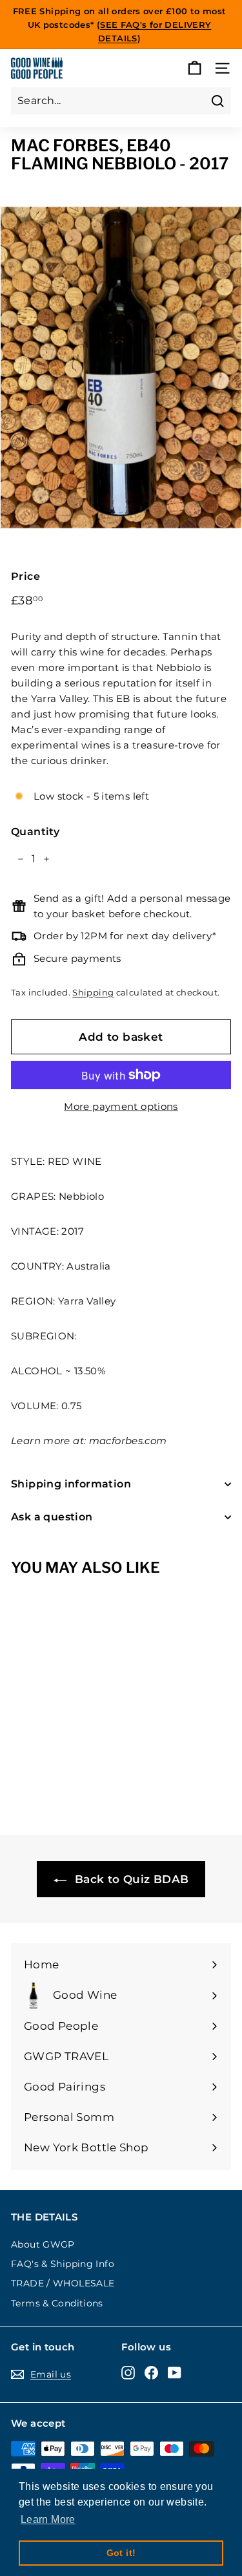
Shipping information (71, 1484)
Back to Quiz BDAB (130, 1879)
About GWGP (43, 2244)
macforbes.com (128, 1441)
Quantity (35, 832)
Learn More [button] (48, 2519)
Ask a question (52, 1517)
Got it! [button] (121, 2553)
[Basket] (195, 68)
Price (25, 576)
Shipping (93, 993)
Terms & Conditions (57, 2303)
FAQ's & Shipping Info (63, 2264)
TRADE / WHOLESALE (63, 2283)
